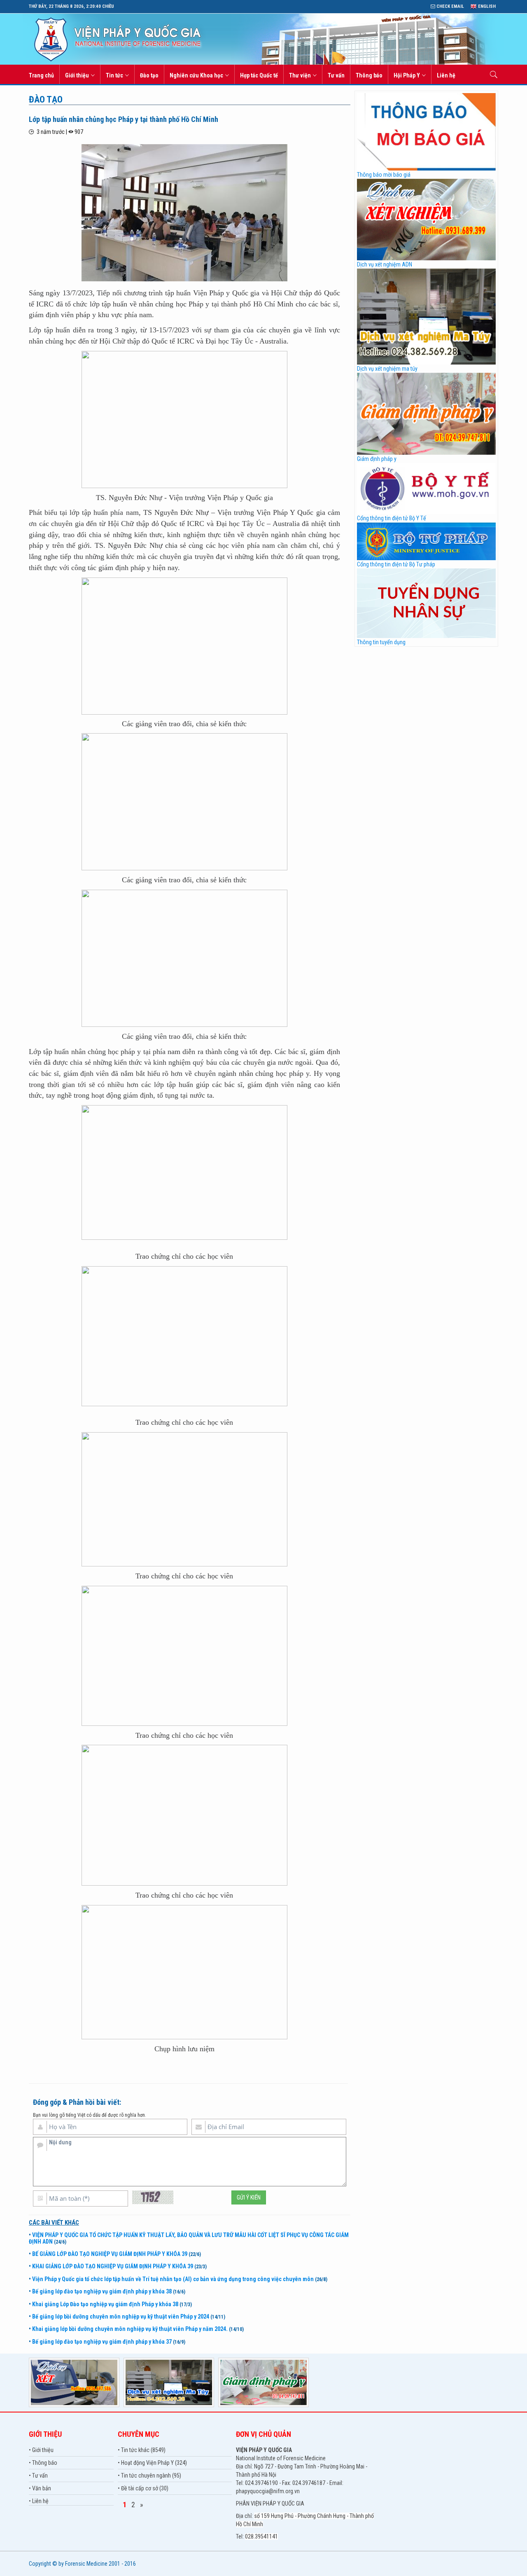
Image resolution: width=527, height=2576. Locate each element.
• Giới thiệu (41, 2450)
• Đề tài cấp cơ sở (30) (143, 2488)
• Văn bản (40, 2488)
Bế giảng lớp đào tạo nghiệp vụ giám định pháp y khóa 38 (102, 2291)
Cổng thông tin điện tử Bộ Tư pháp (396, 564)
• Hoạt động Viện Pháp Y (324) (152, 2463)
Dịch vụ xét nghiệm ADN (385, 264)
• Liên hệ (39, 2501)
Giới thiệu (77, 75)
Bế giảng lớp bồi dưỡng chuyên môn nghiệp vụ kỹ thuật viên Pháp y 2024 (121, 2317)
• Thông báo (43, 2463)
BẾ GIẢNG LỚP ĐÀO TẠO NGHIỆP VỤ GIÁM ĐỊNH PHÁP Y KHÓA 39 (110, 2254)
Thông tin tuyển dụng (381, 642)
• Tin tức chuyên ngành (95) (149, 2475)
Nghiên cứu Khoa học (196, 75)
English (486, 6)
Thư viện (300, 75)
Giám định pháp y (377, 459)
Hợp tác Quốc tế (259, 75)
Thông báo (369, 75)
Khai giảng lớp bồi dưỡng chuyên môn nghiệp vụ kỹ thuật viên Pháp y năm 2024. (130, 2329)
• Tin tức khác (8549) (142, 2450)
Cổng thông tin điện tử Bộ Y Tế (392, 518)
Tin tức (114, 75)
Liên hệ (446, 75)
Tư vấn (336, 75)
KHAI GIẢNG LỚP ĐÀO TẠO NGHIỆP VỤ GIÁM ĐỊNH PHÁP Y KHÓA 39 (113, 2266)
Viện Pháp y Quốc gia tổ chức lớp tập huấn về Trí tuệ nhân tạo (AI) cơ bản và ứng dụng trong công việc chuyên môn (173, 2279)
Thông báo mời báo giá (384, 175)
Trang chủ (41, 75)
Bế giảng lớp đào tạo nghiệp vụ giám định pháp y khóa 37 (102, 2342)
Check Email (450, 6)
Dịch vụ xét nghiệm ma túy (387, 369)
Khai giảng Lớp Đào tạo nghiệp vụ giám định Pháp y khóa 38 (105, 2304)
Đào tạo (149, 75)
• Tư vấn (38, 2475)
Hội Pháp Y (407, 75)
